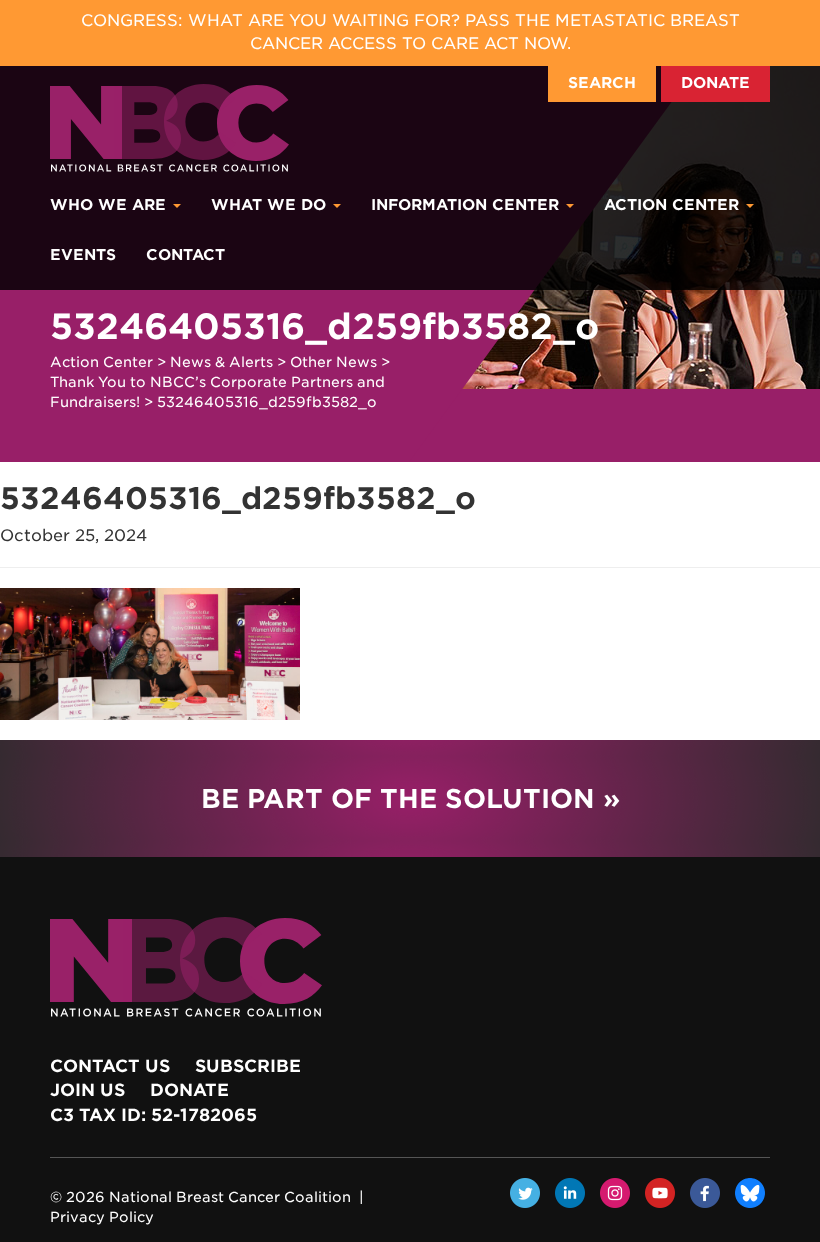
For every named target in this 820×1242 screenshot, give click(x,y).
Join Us (87, 1090)
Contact (185, 255)
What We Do (271, 205)
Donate (715, 83)
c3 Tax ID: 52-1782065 (153, 1115)
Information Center (467, 205)
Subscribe (248, 1066)
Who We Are (110, 205)
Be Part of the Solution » (410, 798)
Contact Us (110, 1066)
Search (602, 83)
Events (83, 255)
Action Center (674, 205)
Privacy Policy (102, 1217)
